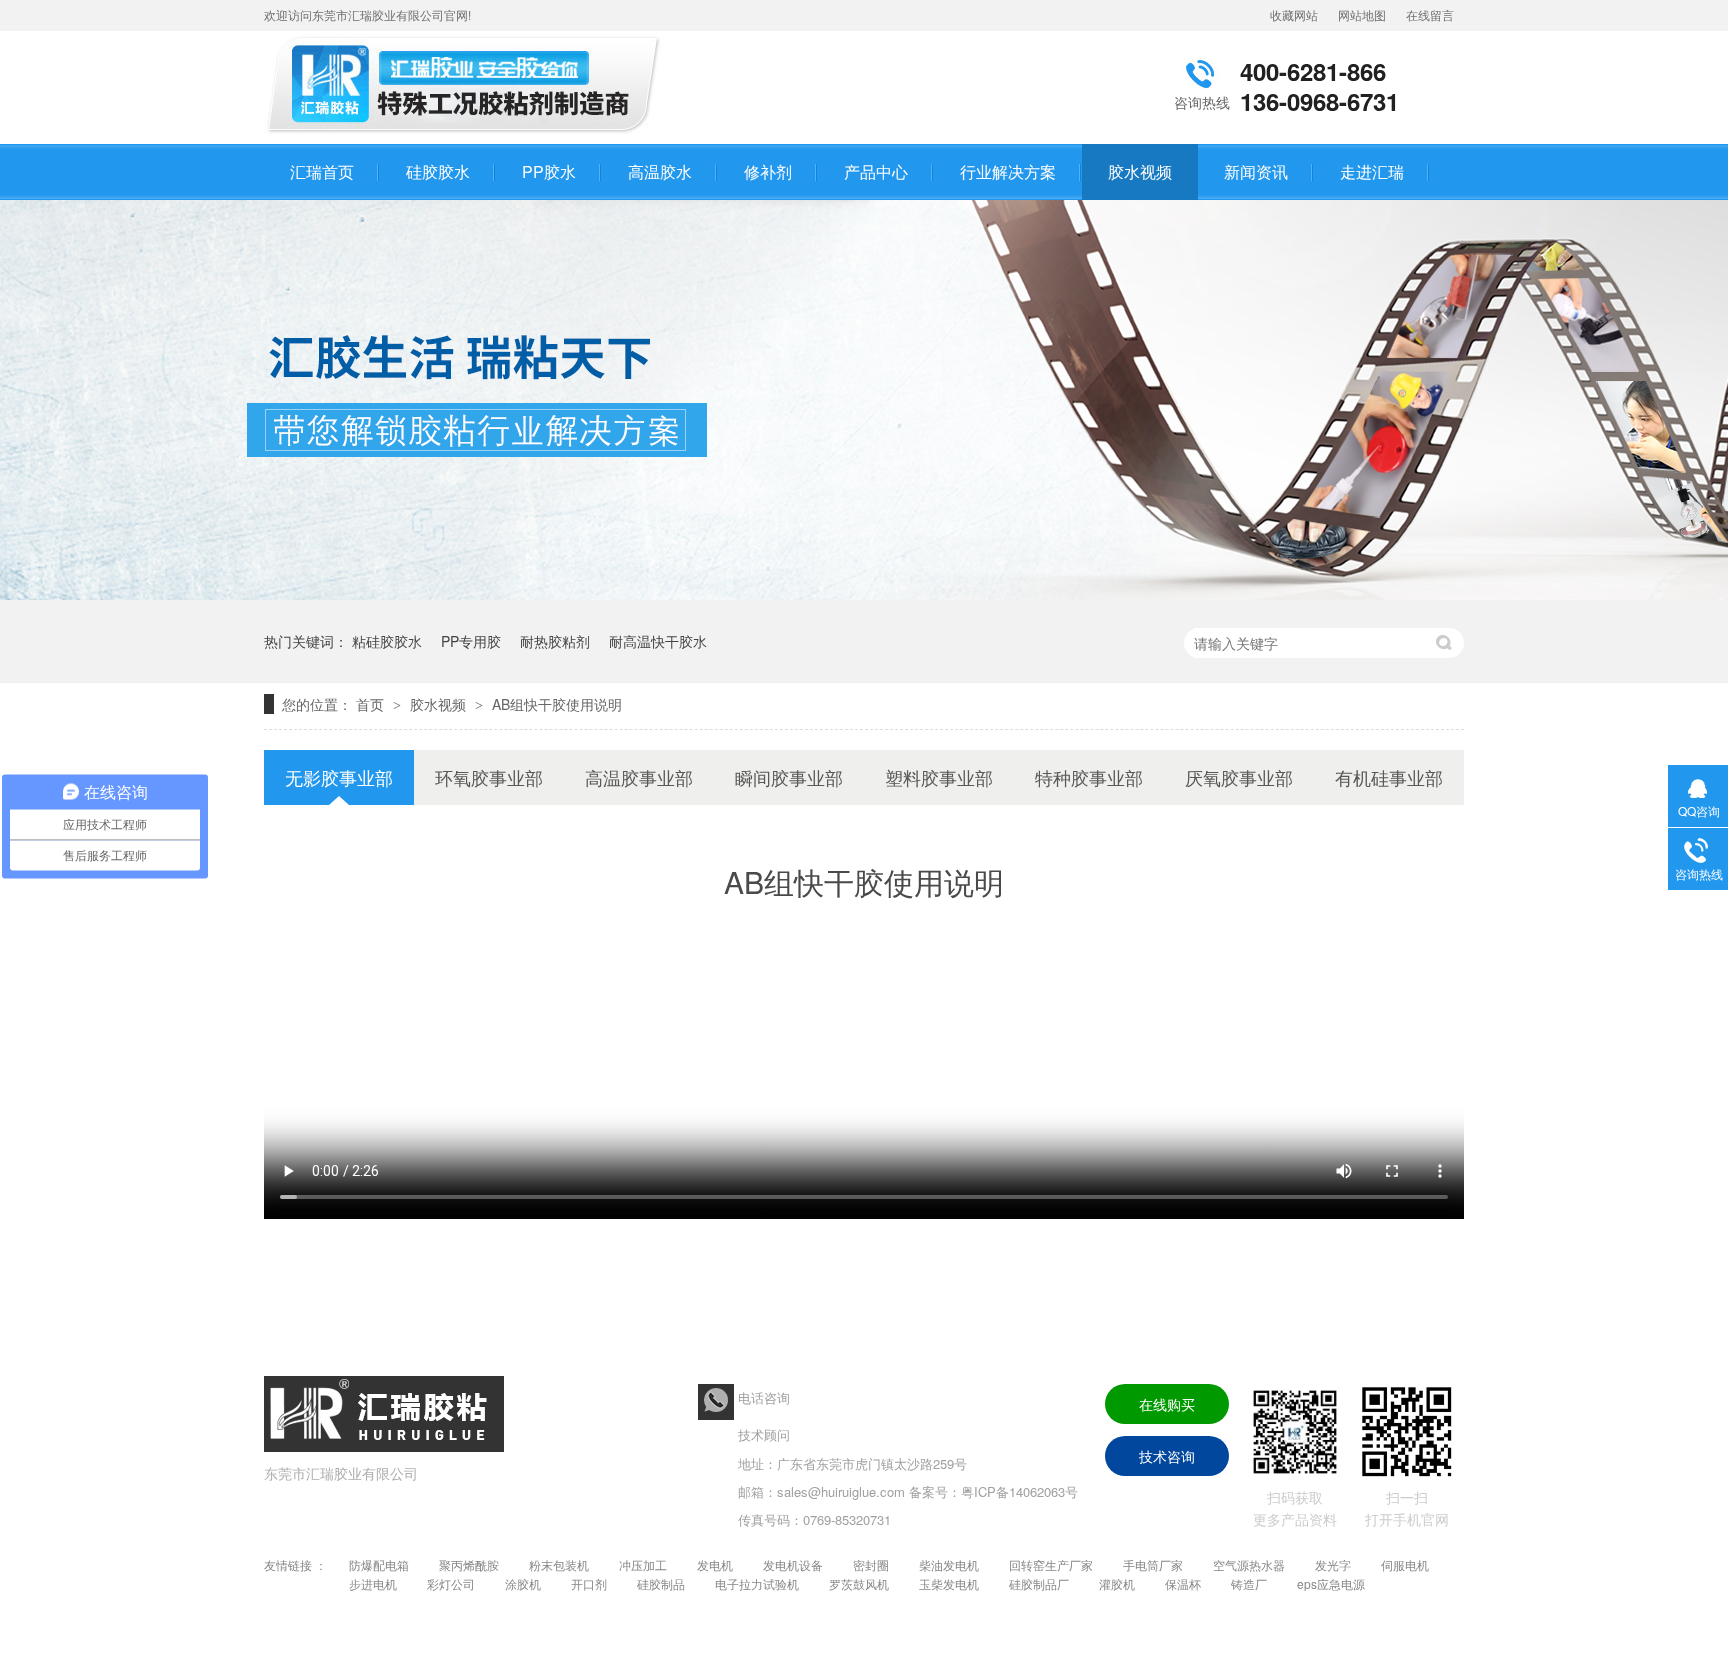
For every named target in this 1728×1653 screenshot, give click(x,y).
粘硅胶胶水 (387, 641)
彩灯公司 (451, 1583)
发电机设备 (793, 1564)
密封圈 (871, 1564)
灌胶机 (1117, 1583)
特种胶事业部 (1089, 777)
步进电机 (373, 1583)
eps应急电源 (1331, 1583)
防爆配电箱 (379, 1564)
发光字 (1333, 1564)
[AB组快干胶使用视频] (469, 133)
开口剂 (589, 1583)
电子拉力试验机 (757, 1583)
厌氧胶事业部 (1239, 777)
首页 (372, 704)
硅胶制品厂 (1039, 1583)
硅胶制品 (661, 1583)
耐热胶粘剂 (555, 641)
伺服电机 (1405, 1564)
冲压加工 (643, 1564)
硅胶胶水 (438, 171)
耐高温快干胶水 (658, 641)
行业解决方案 (1008, 171)
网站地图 (1362, 14)
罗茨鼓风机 (859, 1583)
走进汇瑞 (1372, 171)
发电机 (715, 1564)
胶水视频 (1140, 171)
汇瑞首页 (322, 171)
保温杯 (1183, 1583)
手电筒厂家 (1153, 1564)
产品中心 (876, 171)
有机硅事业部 (1389, 777)
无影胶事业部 (339, 777)
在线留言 (1430, 14)
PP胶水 (549, 171)
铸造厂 (1249, 1583)
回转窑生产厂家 (1051, 1564)
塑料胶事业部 (939, 777)
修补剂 (768, 171)
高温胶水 (660, 171)
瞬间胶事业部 (789, 777)
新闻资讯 (1256, 171)
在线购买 (1167, 1404)
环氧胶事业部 (489, 777)
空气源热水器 (1249, 1564)
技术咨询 (1167, 1456)
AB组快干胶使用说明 (557, 704)
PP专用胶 (471, 641)
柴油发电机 (949, 1564)
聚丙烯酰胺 (469, 1564)
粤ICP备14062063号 (1019, 1491)
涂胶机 (523, 1583)
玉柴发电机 (949, 1583)
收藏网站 (1294, 14)
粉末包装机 (559, 1564)
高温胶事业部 (639, 777)
